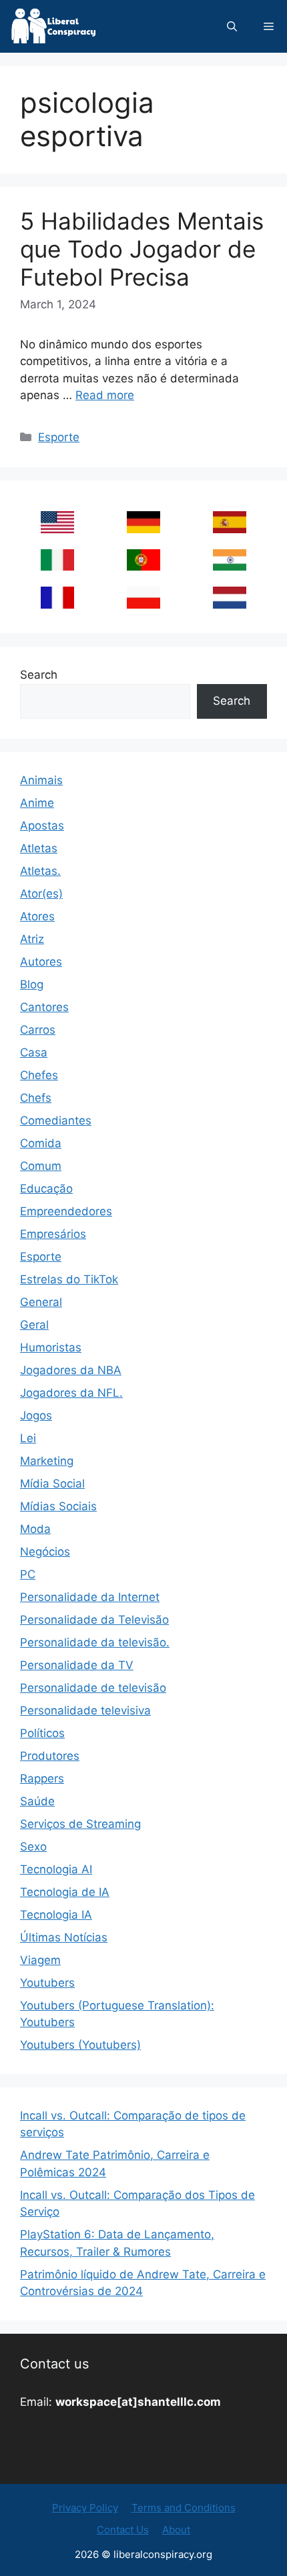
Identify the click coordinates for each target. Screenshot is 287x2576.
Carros (38, 1030)
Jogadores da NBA (71, 1370)
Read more (105, 395)
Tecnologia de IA (65, 1892)
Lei (28, 1438)
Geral (34, 1325)
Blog (32, 984)
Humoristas (51, 1347)
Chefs (36, 1098)
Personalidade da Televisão (94, 1620)
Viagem (40, 1960)
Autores (41, 962)
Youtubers (47, 1983)
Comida (41, 1143)
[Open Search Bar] (232, 26)
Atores (37, 916)
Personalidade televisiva (85, 1710)
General (41, 1302)
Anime (37, 803)
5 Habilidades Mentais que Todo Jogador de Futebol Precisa (142, 249)
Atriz (32, 939)
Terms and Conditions (184, 2508)
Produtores (50, 1756)
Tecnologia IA (56, 1915)
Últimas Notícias (64, 1937)
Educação (46, 1189)
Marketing (47, 1461)
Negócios (45, 1552)
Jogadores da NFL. (71, 1393)
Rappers (42, 1779)
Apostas (42, 826)
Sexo (33, 1847)
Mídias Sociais (58, 1506)
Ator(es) (41, 894)
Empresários (53, 1234)
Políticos (42, 1733)
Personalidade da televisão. (95, 1642)
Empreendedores (66, 1211)
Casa (34, 1052)
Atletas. (40, 871)
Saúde (37, 1801)
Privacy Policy (85, 2508)
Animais (41, 780)
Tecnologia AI (56, 1869)
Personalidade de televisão (93, 1688)
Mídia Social (52, 1484)
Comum (41, 1166)
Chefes (39, 1075)
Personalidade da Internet (90, 1597)
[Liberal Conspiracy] (52, 26)
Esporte (59, 437)
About (176, 2530)
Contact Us (123, 2530)
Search (39, 675)
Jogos (36, 1415)
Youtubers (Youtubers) (80, 2045)
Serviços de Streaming (80, 1824)
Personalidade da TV (77, 1665)
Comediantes (56, 1120)
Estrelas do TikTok (69, 1279)
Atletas (39, 848)
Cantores (44, 1007)
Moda (35, 1529)
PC (28, 1574)
